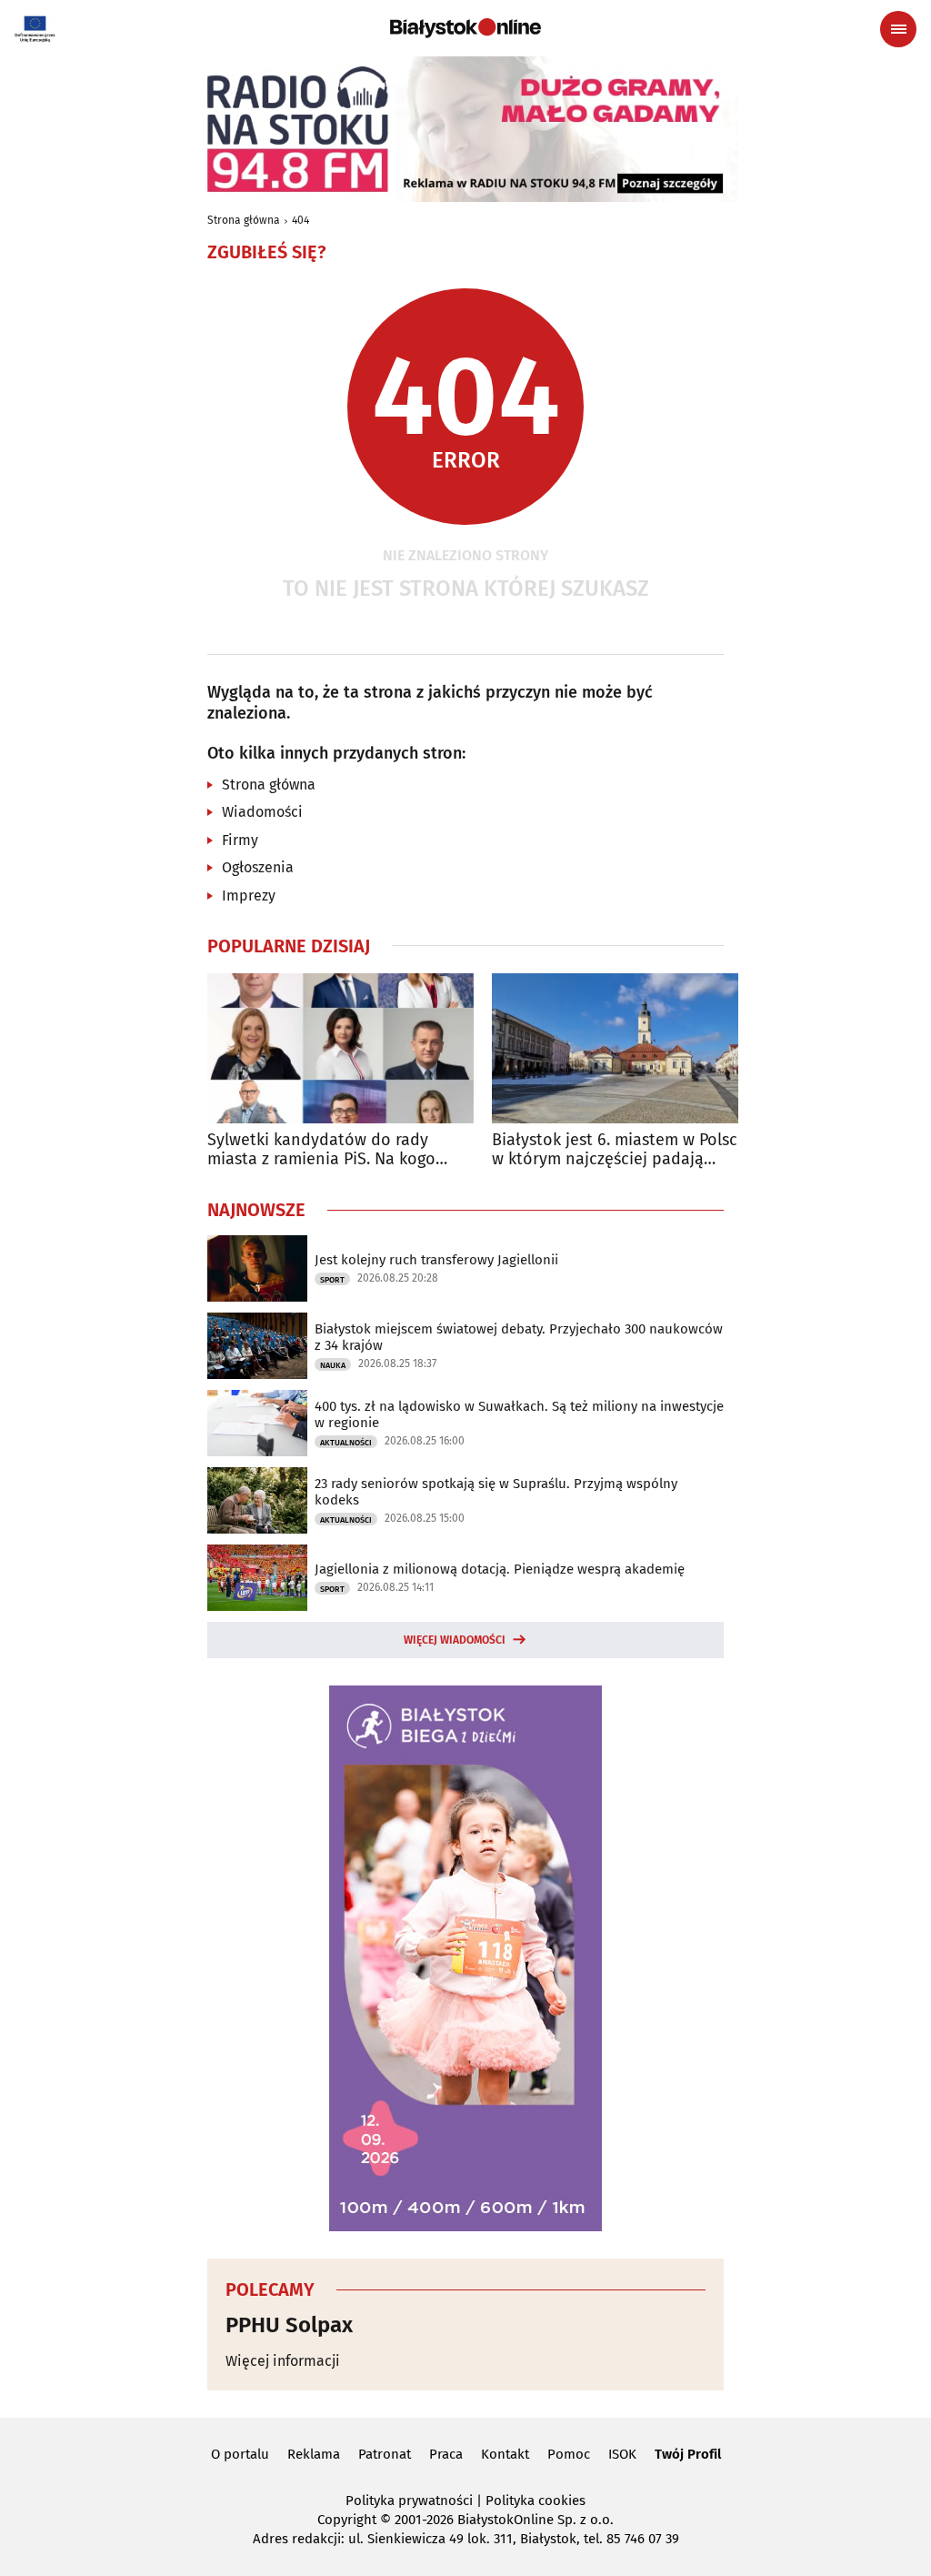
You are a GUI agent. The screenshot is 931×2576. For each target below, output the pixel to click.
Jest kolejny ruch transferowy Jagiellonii (436, 1260)
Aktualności (346, 1443)
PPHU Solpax (289, 2325)
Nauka (333, 1365)
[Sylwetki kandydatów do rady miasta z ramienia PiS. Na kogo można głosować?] (340, 1048)
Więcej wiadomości (455, 1640)
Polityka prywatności (409, 2501)
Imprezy (249, 896)
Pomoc (569, 2454)
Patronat (385, 2454)
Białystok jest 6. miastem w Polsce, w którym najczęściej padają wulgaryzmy (621, 1150)
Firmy (240, 840)
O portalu (240, 2454)
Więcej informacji (283, 2361)
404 (300, 220)
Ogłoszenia (258, 867)
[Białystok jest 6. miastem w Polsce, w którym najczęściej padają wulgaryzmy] (625, 1048)
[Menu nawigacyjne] (898, 29)
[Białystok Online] (465, 28)
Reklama (314, 2454)
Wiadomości (262, 812)
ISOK (622, 2454)
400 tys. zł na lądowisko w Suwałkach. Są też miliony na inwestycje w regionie (519, 1414)
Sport (332, 1280)
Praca (446, 2454)
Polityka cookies (536, 2501)
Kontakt (505, 2454)
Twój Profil (688, 2454)
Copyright (347, 2520)
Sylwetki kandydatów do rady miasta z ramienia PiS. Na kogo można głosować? (321, 1150)
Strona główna (244, 220)
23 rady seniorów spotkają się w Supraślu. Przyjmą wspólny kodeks (496, 1492)
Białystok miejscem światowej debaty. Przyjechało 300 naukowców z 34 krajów (519, 1337)
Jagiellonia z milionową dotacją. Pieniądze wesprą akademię (500, 1569)
